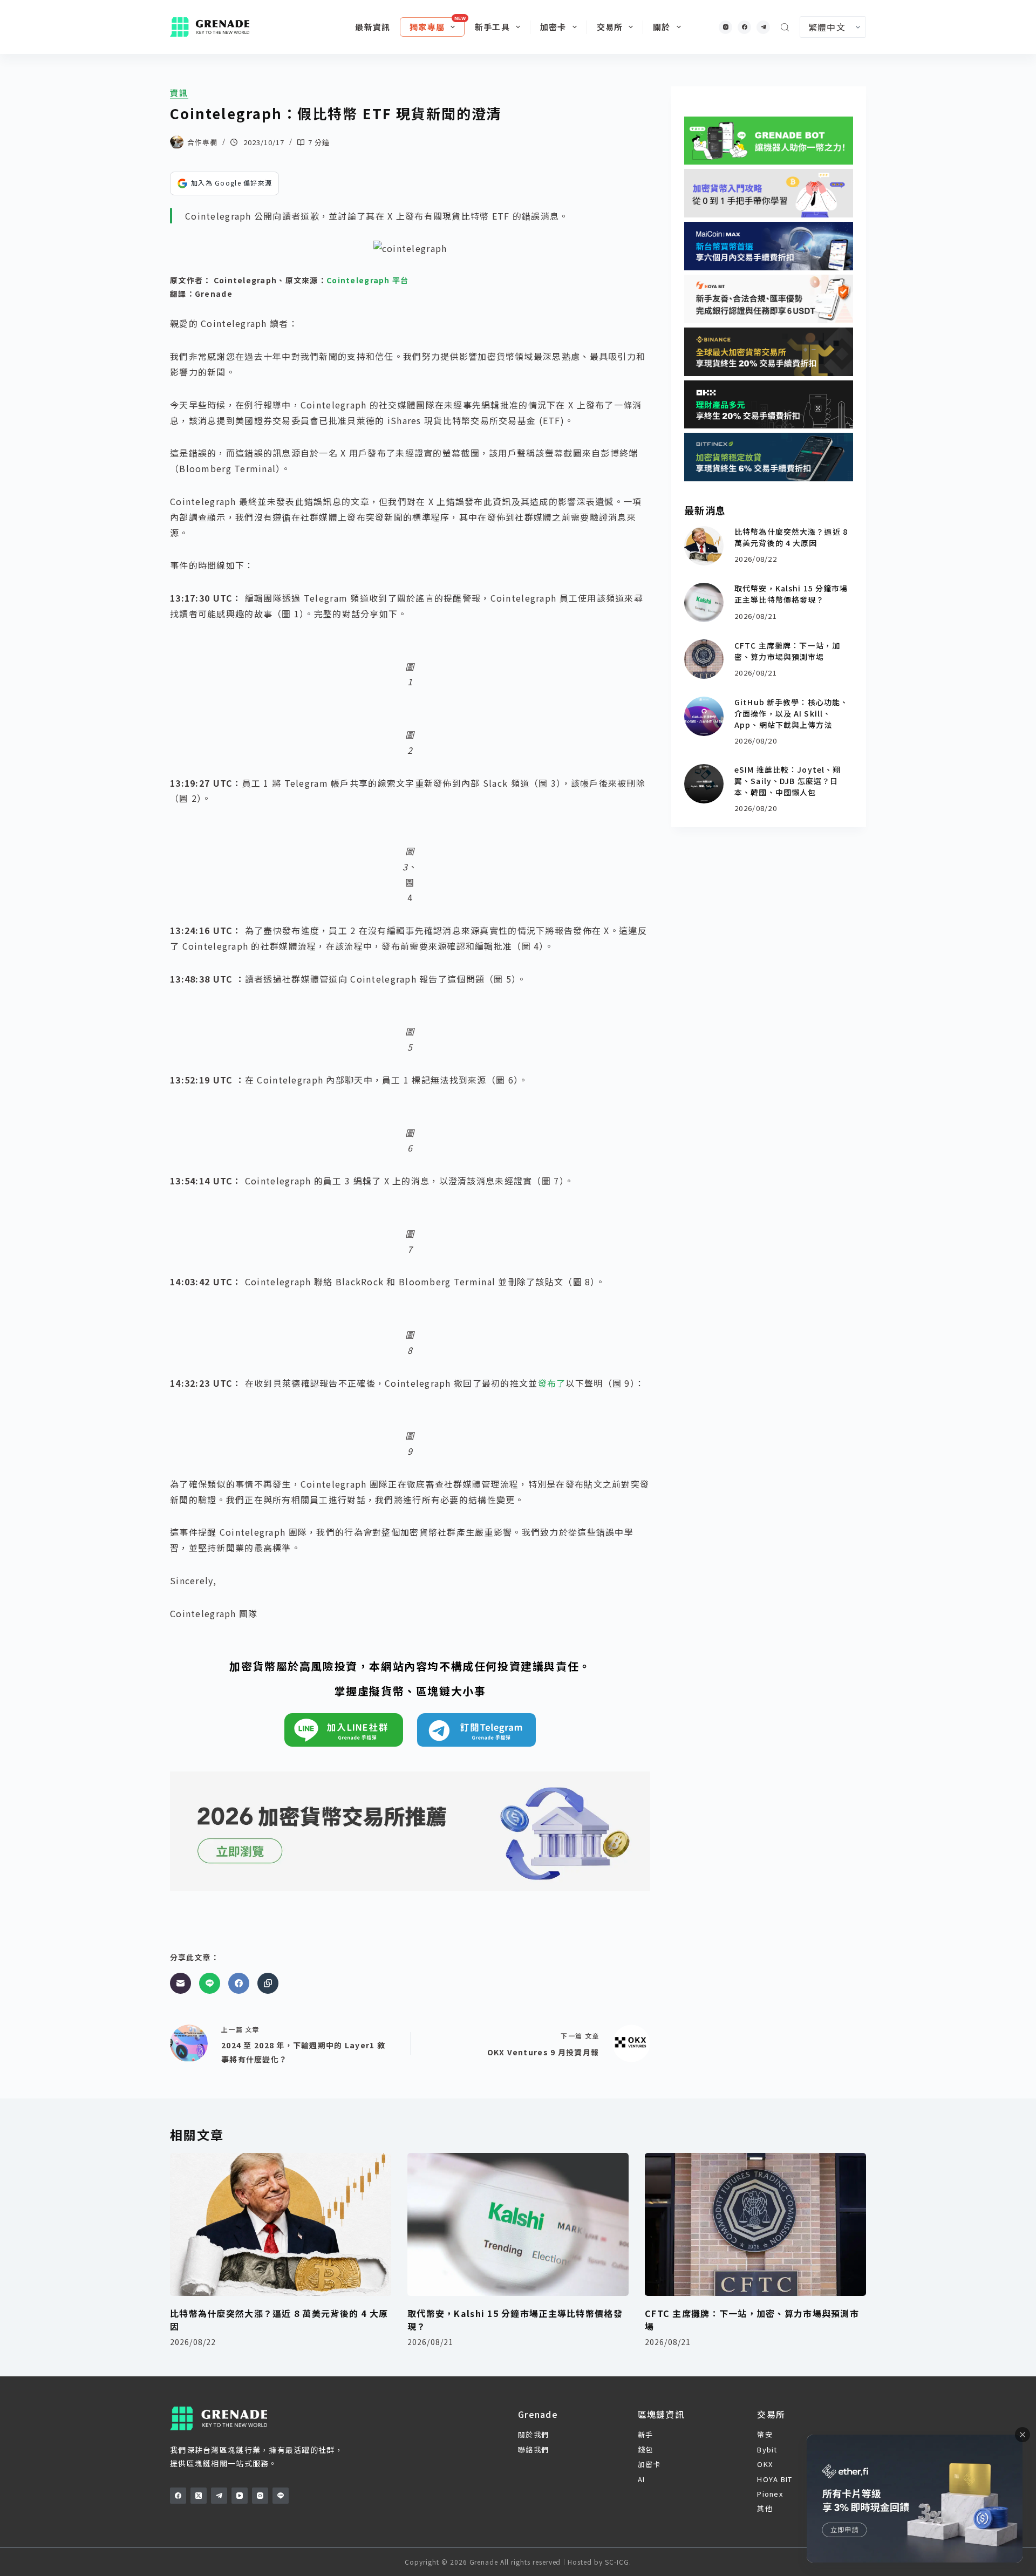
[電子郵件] (180, 1983)
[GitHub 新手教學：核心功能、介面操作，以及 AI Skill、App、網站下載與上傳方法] (704, 716)
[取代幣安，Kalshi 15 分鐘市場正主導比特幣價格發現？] (704, 602)
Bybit (767, 2449)
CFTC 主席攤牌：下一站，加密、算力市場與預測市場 (787, 651)
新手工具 (492, 27)
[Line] (210, 1983)
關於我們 (533, 2434)
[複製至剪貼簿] (268, 1983)
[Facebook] (744, 27)
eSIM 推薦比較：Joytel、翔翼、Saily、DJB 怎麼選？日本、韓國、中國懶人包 (788, 781)
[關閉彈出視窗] (1023, 2435)
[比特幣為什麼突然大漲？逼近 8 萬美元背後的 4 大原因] (704, 546)
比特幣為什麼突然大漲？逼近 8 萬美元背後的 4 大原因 (791, 537)
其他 (765, 2508)
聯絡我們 (533, 2449)
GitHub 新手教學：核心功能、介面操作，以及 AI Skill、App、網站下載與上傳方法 (791, 713)
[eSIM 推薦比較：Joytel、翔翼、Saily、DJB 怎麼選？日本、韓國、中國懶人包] (704, 784)
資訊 (179, 93)
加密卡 (553, 27)
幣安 (765, 2434)
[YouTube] (240, 2496)
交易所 (610, 27)
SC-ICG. (618, 2562)
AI (642, 2479)
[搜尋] (785, 27)
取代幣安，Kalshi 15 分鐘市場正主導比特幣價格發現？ (791, 594)
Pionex (770, 2494)
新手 (646, 2434)
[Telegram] (763, 27)
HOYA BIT (775, 2479)
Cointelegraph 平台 (367, 280)
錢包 (646, 2449)
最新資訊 (373, 27)
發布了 (552, 1383)
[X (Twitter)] (199, 2496)
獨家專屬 (427, 27)
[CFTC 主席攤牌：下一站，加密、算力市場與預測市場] (704, 659)
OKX (765, 2464)
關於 (662, 27)
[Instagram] (725, 27)
